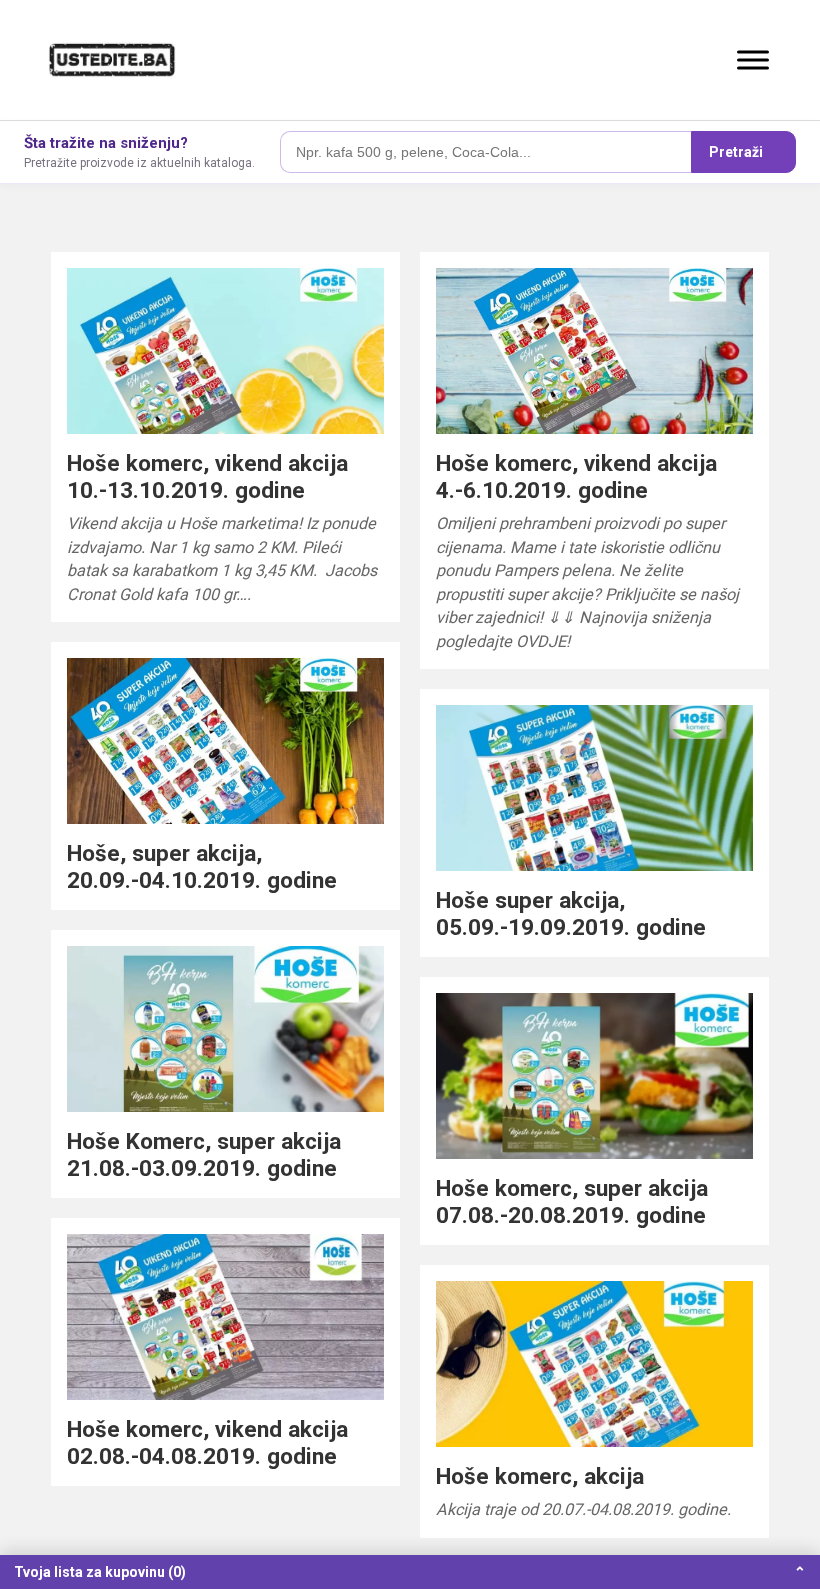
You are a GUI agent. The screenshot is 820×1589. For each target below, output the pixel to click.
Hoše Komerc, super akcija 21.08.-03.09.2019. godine (204, 1154)
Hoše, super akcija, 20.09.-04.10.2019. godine (202, 866)
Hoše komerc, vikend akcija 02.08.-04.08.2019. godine (207, 1442)
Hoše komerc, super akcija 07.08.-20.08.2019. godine (572, 1201)
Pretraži (736, 152)
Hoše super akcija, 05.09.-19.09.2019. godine (571, 913)
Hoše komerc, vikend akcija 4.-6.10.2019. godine (576, 476)
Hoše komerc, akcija (540, 1476)
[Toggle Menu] (753, 59)
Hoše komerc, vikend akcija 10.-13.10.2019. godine (207, 476)
